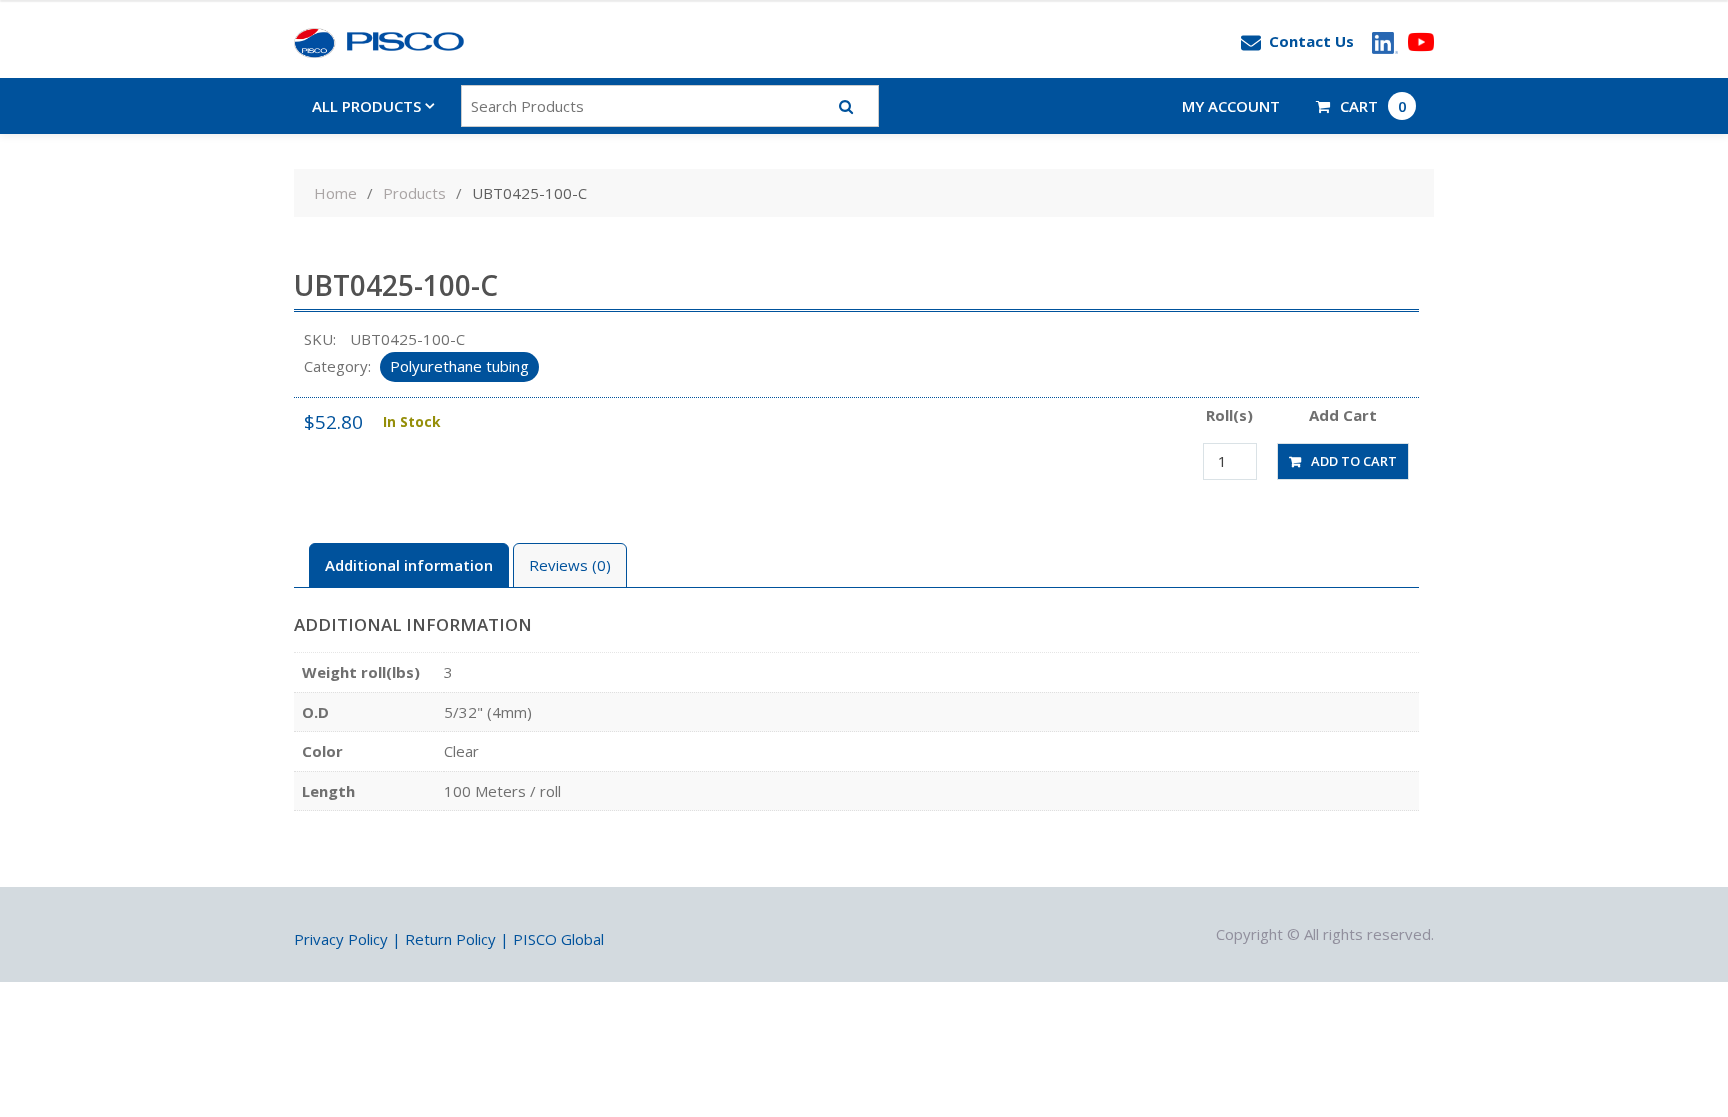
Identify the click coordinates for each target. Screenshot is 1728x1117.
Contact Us (1311, 41)
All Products (366, 106)
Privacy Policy (341, 939)
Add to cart (1354, 461)
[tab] (409, 565)
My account (1231, 106)
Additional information (409, 565)
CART (1373, 106)
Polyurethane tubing (459, 366)
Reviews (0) (570, 565)
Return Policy (450, 939)
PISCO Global (558, 939)
